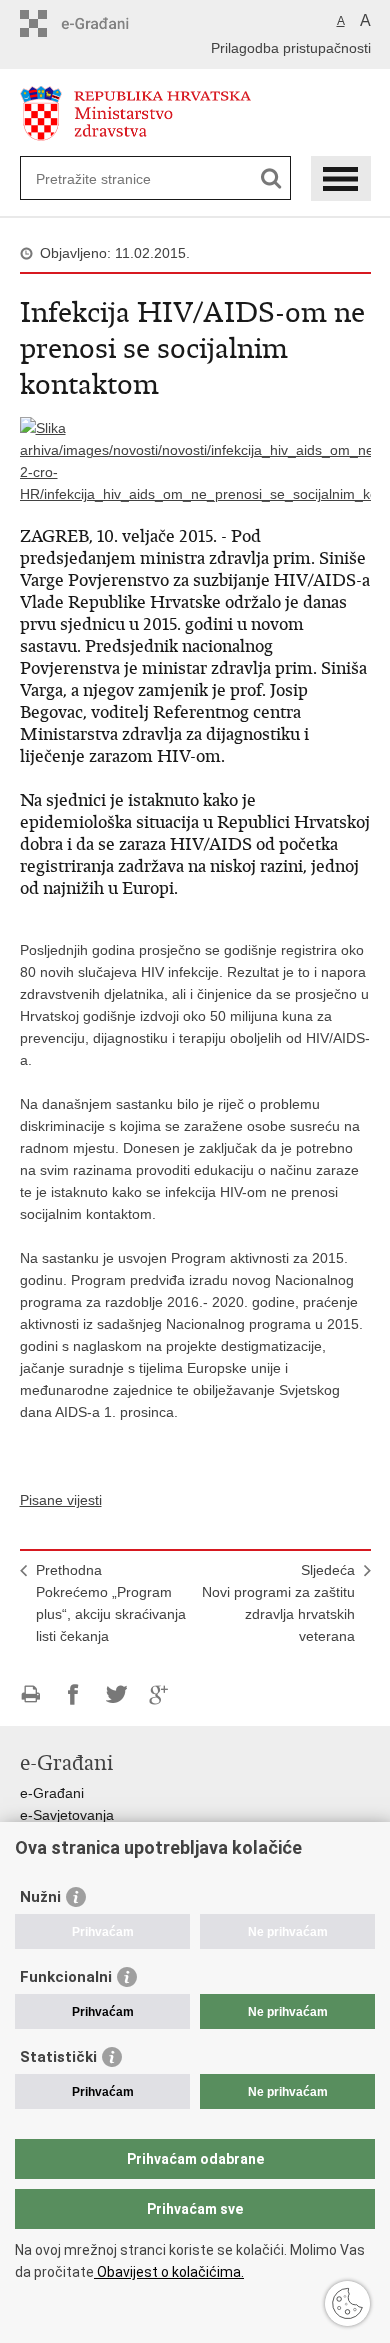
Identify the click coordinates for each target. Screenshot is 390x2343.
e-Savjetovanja (67, 1815)
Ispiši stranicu (30, 1694)
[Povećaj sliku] (195, 460)
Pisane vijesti (61, 1500)
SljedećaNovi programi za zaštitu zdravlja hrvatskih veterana (278, 1603)
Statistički (58, 2057)
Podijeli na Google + (159, 1694)
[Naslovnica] (195, 113)
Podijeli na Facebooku (73, 1694)
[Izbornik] (341, 178)
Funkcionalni (66, 1977)
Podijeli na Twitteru (116, 1694)
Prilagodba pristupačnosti (291, 48)
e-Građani (52, 1793)
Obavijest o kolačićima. (169, 2272)
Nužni (40, 1897)
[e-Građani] (105, 23)
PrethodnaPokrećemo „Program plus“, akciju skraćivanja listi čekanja (111, 1603)
